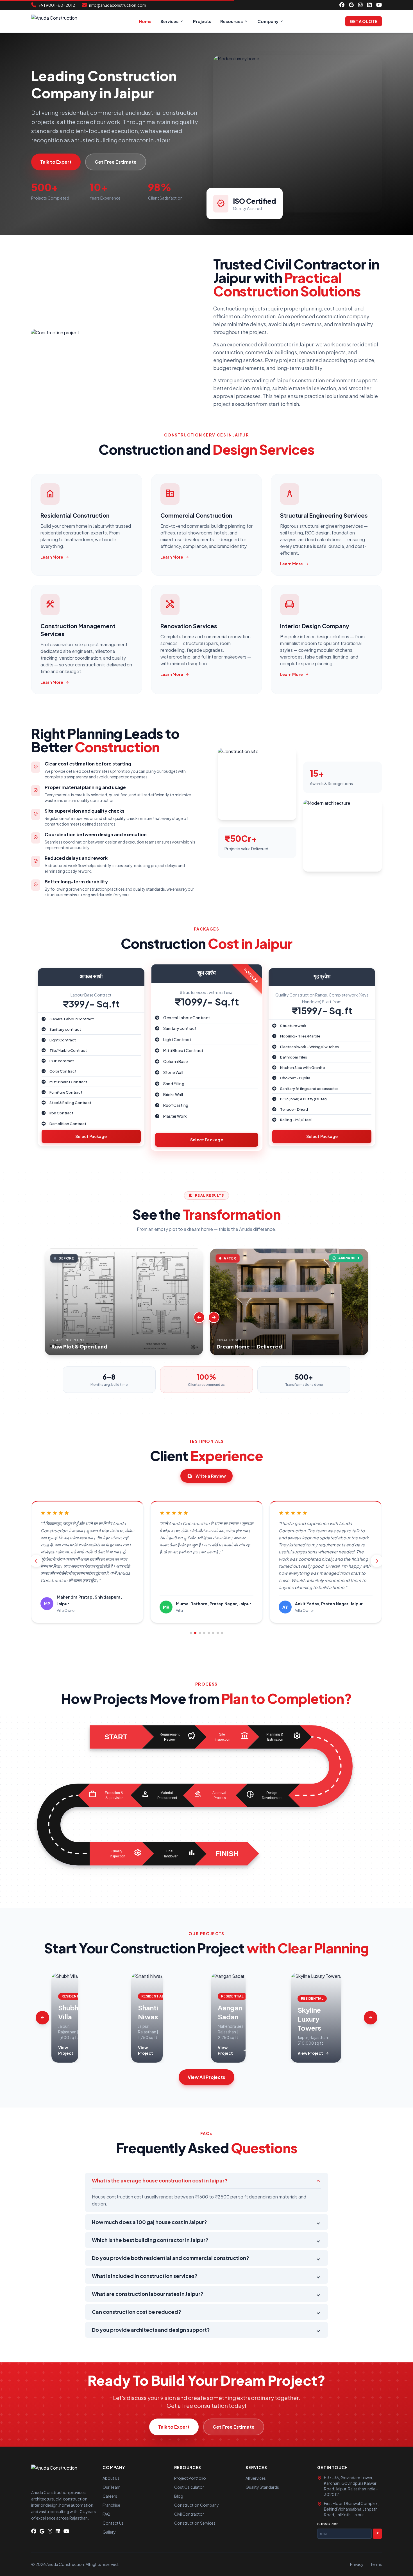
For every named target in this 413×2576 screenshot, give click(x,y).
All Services (256, 2478)
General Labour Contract (72, 1019)
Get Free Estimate (116, 162)
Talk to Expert (56, 162)
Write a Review (211, 1476)
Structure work (293, 1026)
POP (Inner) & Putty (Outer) (303, 1099)
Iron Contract (61, 1113)
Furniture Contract (66, 1092)
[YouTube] (379, 5)
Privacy (357, 2564)
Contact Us (113, 2523)
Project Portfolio (190, 2478)
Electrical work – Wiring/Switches (309, 1047)
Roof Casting (176, 1105)
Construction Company (197, 2505)
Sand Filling (174, 1084)
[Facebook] (342, 5)
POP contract (62, 1061)
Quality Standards (262, 2487)
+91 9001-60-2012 (57, 5)
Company (271, 21)
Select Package (91, 1136)
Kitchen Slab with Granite (302, 1067)
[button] (191, 1633)
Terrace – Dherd (294, 1109)
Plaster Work (175, 1116)
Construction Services (195, 2523)
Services (169, 21)
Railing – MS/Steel (296, 1120)
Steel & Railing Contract (70, 1102)
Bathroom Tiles (294, 1057)
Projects (202, 21)
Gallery (109, 2532)
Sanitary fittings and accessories (309, 1088)
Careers (110, 2496)
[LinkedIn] (369, 5)
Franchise (111, 2505)
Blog (179, 2496)
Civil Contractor (189, 2514)
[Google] (351, 5)
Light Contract (63, 1040)
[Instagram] (360, 5)
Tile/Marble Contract (68, 1050)
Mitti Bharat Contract (68, 1082)
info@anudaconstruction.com (118, 5)
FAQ (106, 2514)
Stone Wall (173, 1073)
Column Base (175, 1061)
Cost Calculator (189, 2487)
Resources (234, 21)
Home (145, 21)
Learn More (55, 557)
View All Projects (206, 2077)
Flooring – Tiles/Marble (300, 1036)
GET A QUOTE (364, 21)
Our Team (112, 2487)
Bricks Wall (173, 1094)
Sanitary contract (65, 1029)
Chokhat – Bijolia (295, 1078)
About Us (111, 2478)
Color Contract (63, 1071)
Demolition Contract (68, 1124)
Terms (376, 2564)
